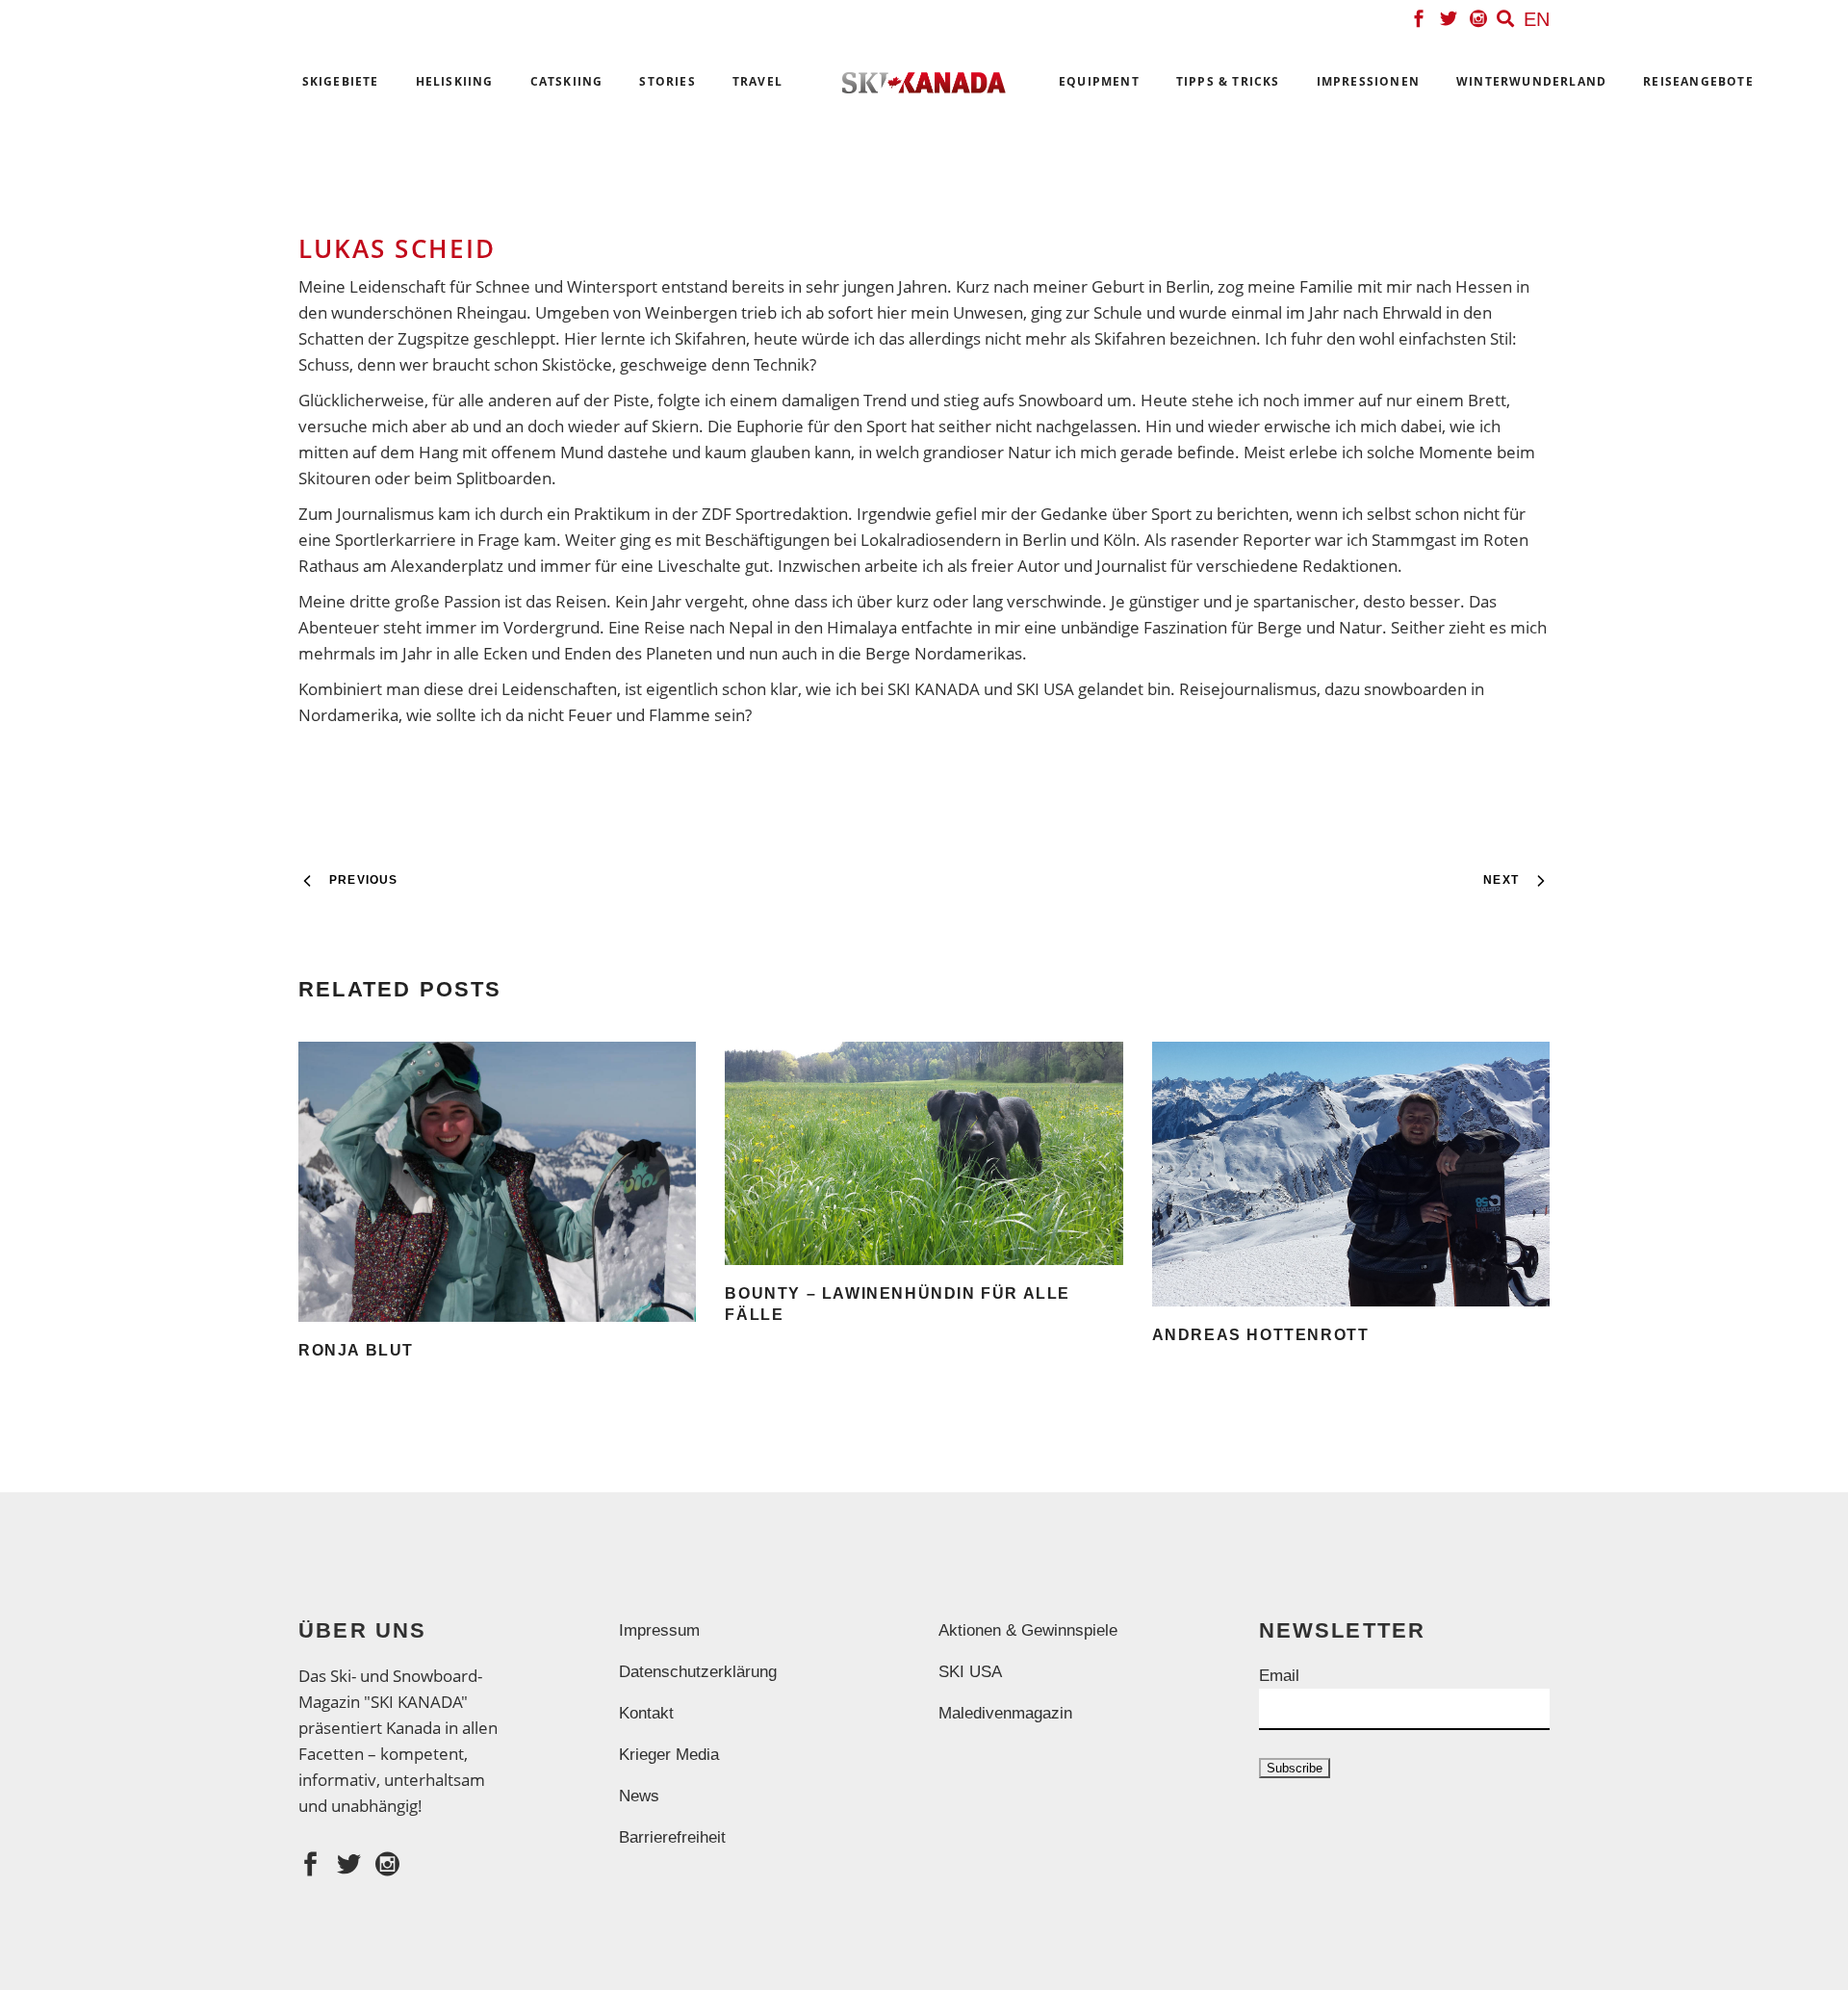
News (639, 1796)
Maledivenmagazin (1005, 1713)
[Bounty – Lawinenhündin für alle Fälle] (924, 1153)
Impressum (659, 1630)
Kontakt (646, 1713)
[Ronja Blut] (497, 1182)
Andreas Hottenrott (1261, 1335)
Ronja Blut (356, 1350)
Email (1279, 1676)
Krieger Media (669, 1755)
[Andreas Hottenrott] (1351, 1174)
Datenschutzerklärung (698, 1672)
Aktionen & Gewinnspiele (1028, 1630)
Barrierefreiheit (672, 1837)
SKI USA (970, 1672)
